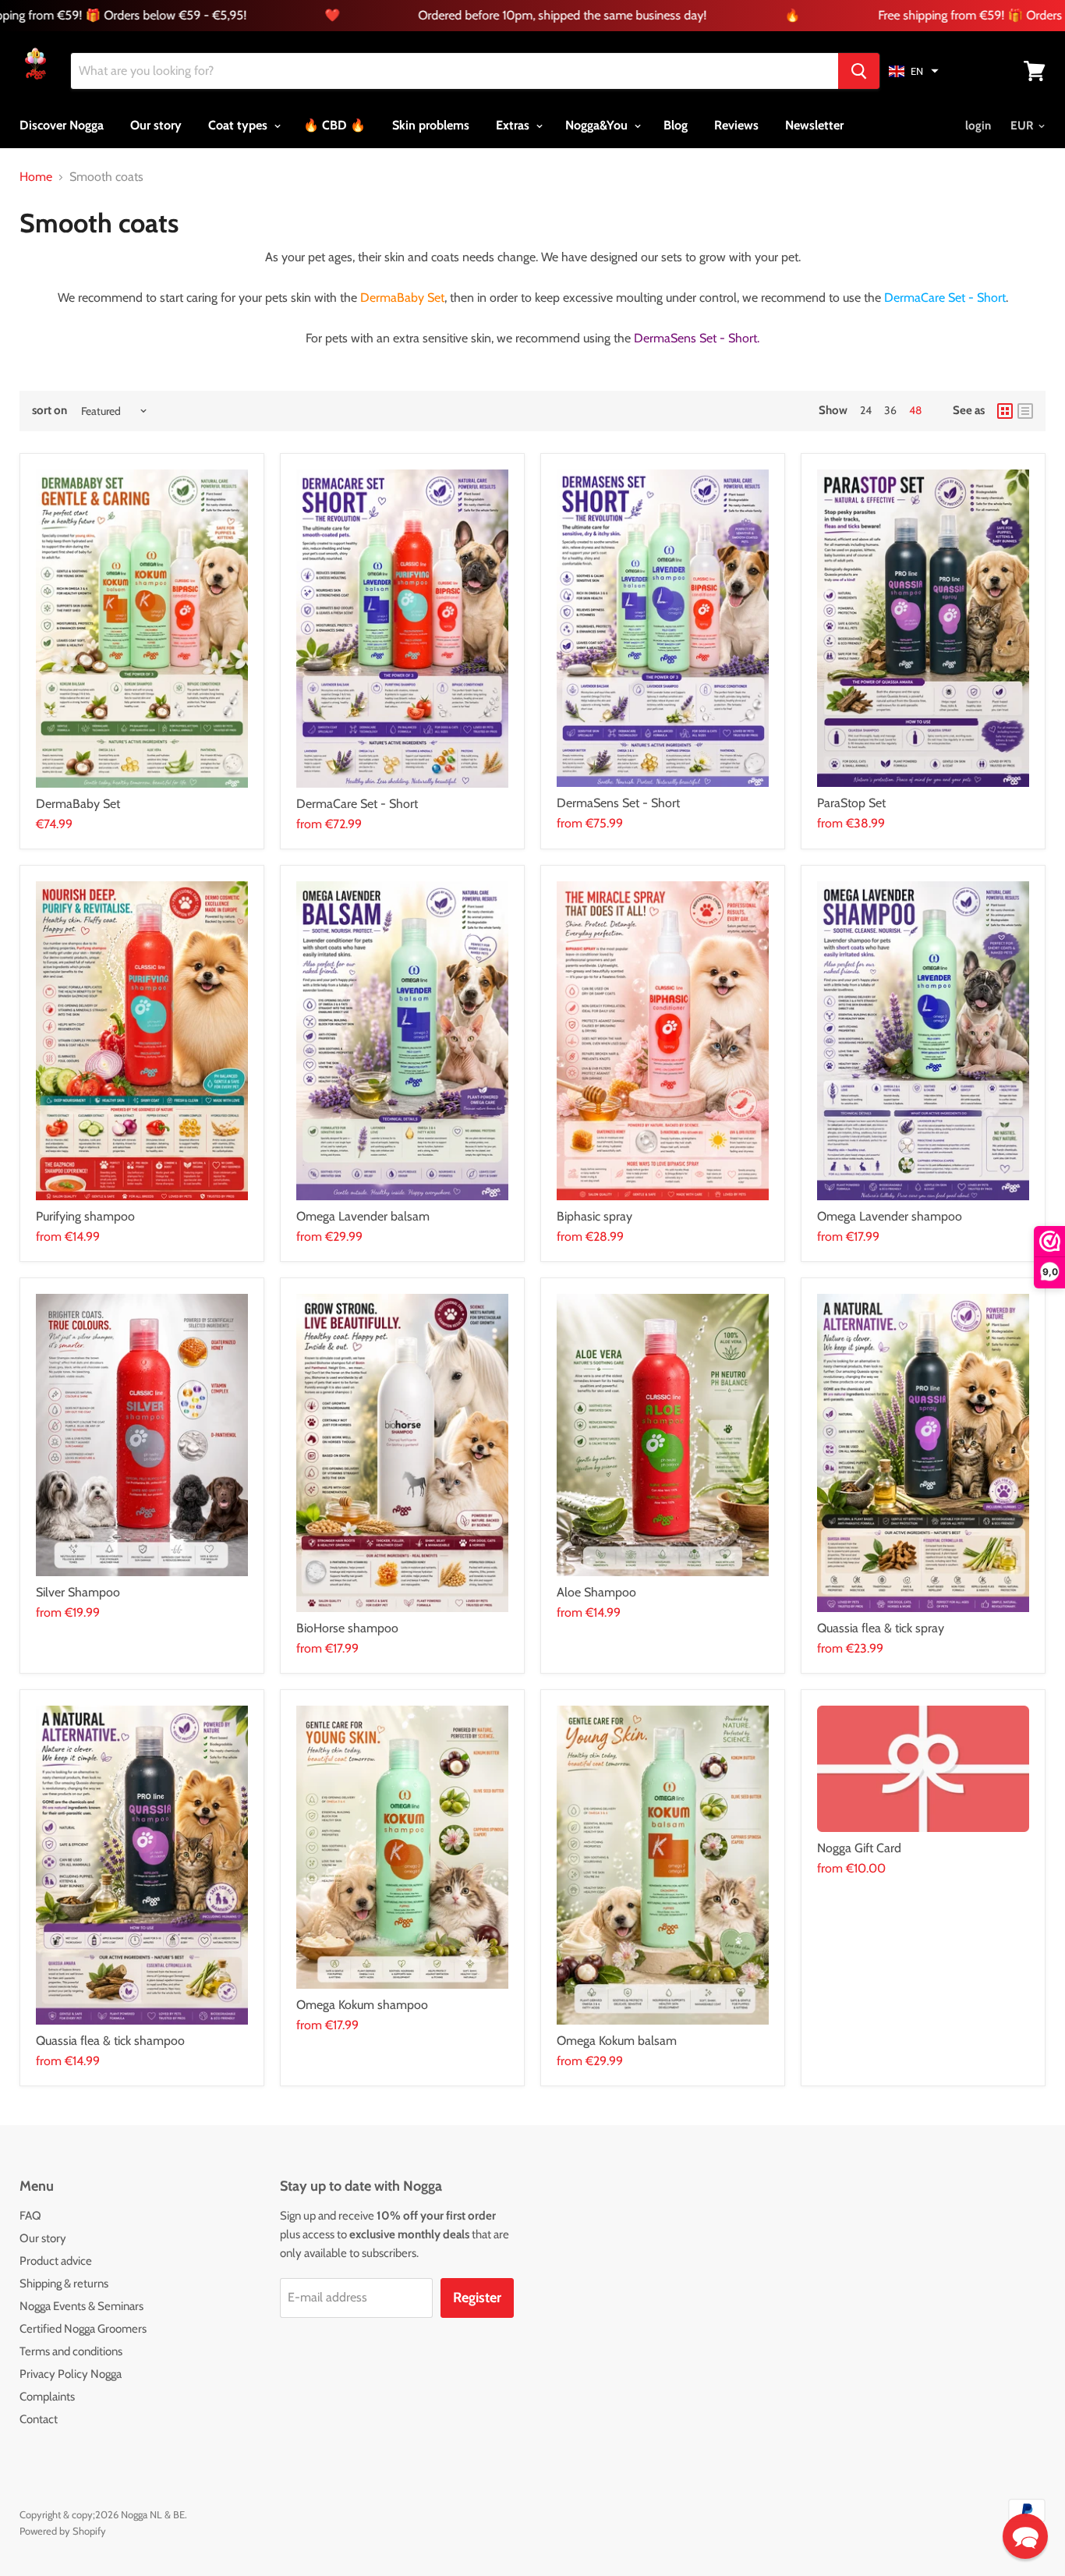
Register (477, 2298)
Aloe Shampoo (596, 1592)
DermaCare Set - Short (357, 804)
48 (915, 410)
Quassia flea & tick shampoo (110, 2041)
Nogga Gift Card (859, 1848)
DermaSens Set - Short (618, 803)
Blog (676, 125)
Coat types (239, 125)
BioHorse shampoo (347, 1628)
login (978, 126)
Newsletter (814, 125)
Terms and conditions (71, 2351)
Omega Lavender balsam (363, 1216)
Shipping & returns (64, 2284)
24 (866, 410)
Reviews (736, 125)
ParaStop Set (851, 803)
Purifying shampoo (85, 1216)
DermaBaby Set (78, 804)
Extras (514, 125)
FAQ (30, 2216)
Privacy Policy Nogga (71, 2374)
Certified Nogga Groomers (83, 2329)
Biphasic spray (594, 1216)
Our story (156, 125)
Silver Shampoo (78, 1592)
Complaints (47, 2397)
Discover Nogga (62, 125)
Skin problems (431, 125)
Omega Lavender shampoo (890, 1216)
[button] (914, 71)
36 (890, 410)
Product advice (56, 2261)
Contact (39, 2419)
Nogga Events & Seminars (81, 2306)
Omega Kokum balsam (617, 2041)
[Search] (859, 71)
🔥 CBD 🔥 (334, 125)
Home (36, 177)
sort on (50, 411)
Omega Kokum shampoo (362, 2005)
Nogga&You (598, 125)
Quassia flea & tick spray (881, 1628)
